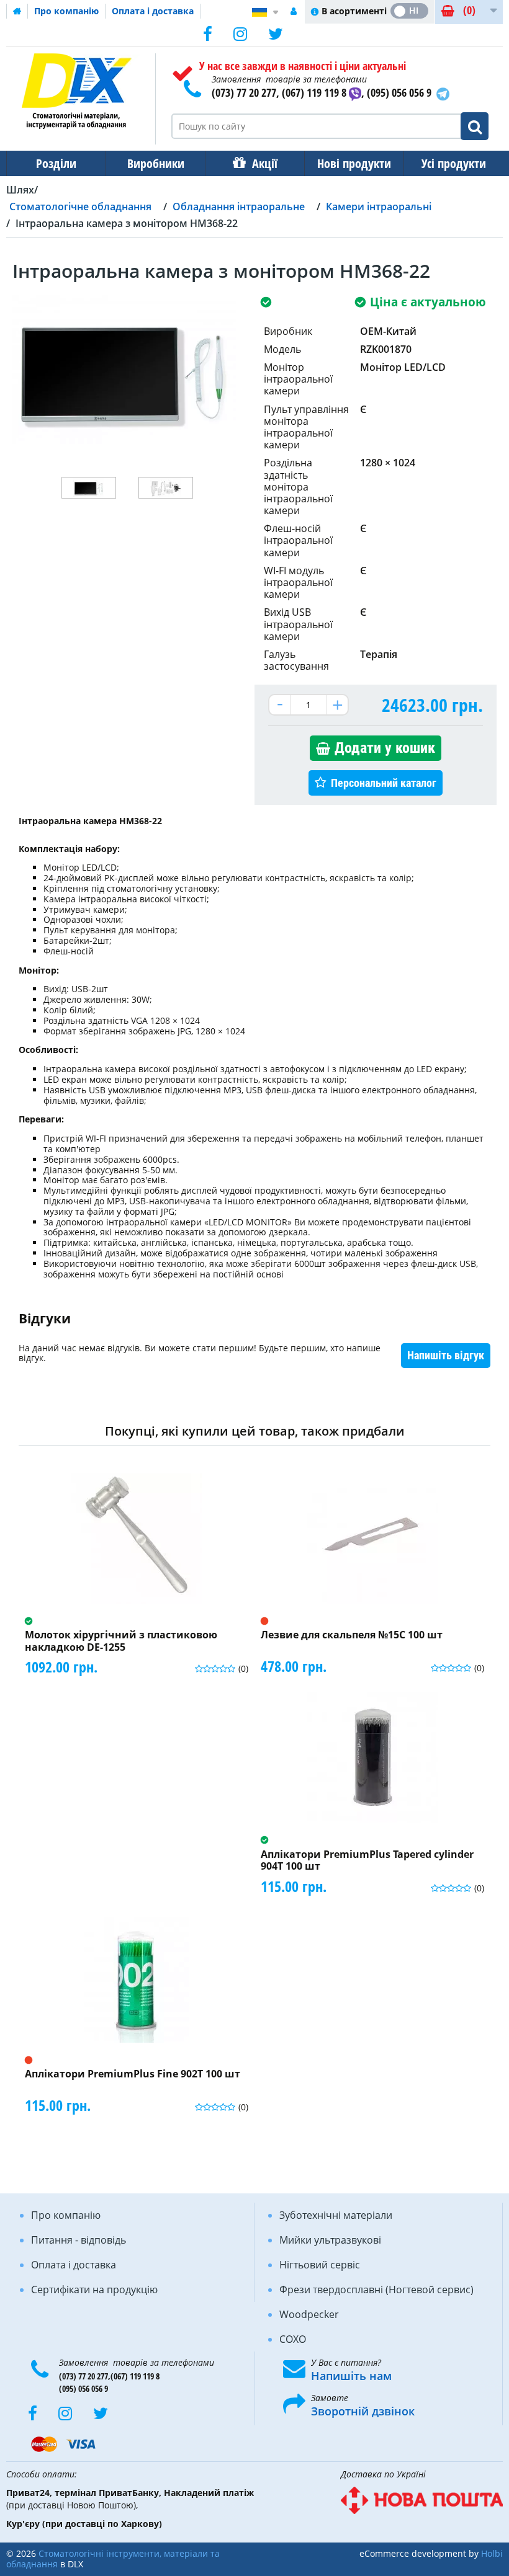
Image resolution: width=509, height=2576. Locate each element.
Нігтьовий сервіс (320, 2265)
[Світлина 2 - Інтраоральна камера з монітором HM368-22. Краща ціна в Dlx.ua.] (166, 488)
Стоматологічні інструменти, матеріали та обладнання (113, 2559)
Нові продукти (354, 163)
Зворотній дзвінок (363, 2411)
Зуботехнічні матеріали (336, 2215)
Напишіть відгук (446, 1355)
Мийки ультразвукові (330, 2240)
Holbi (492, 2553)
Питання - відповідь (79, 2240)
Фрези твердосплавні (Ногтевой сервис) (376, 2290)
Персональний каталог (384, 783)
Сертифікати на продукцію (94, 2290)
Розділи (56, 163)
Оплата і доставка (153, 11)
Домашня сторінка (17, 11)
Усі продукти (454, 163)
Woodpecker (309, 2314)
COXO (293, 2339)
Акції (265, 163)
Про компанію (66, 11)
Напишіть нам (351, 2376)
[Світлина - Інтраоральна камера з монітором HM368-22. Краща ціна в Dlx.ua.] (89, 488)
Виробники (156, 163)
